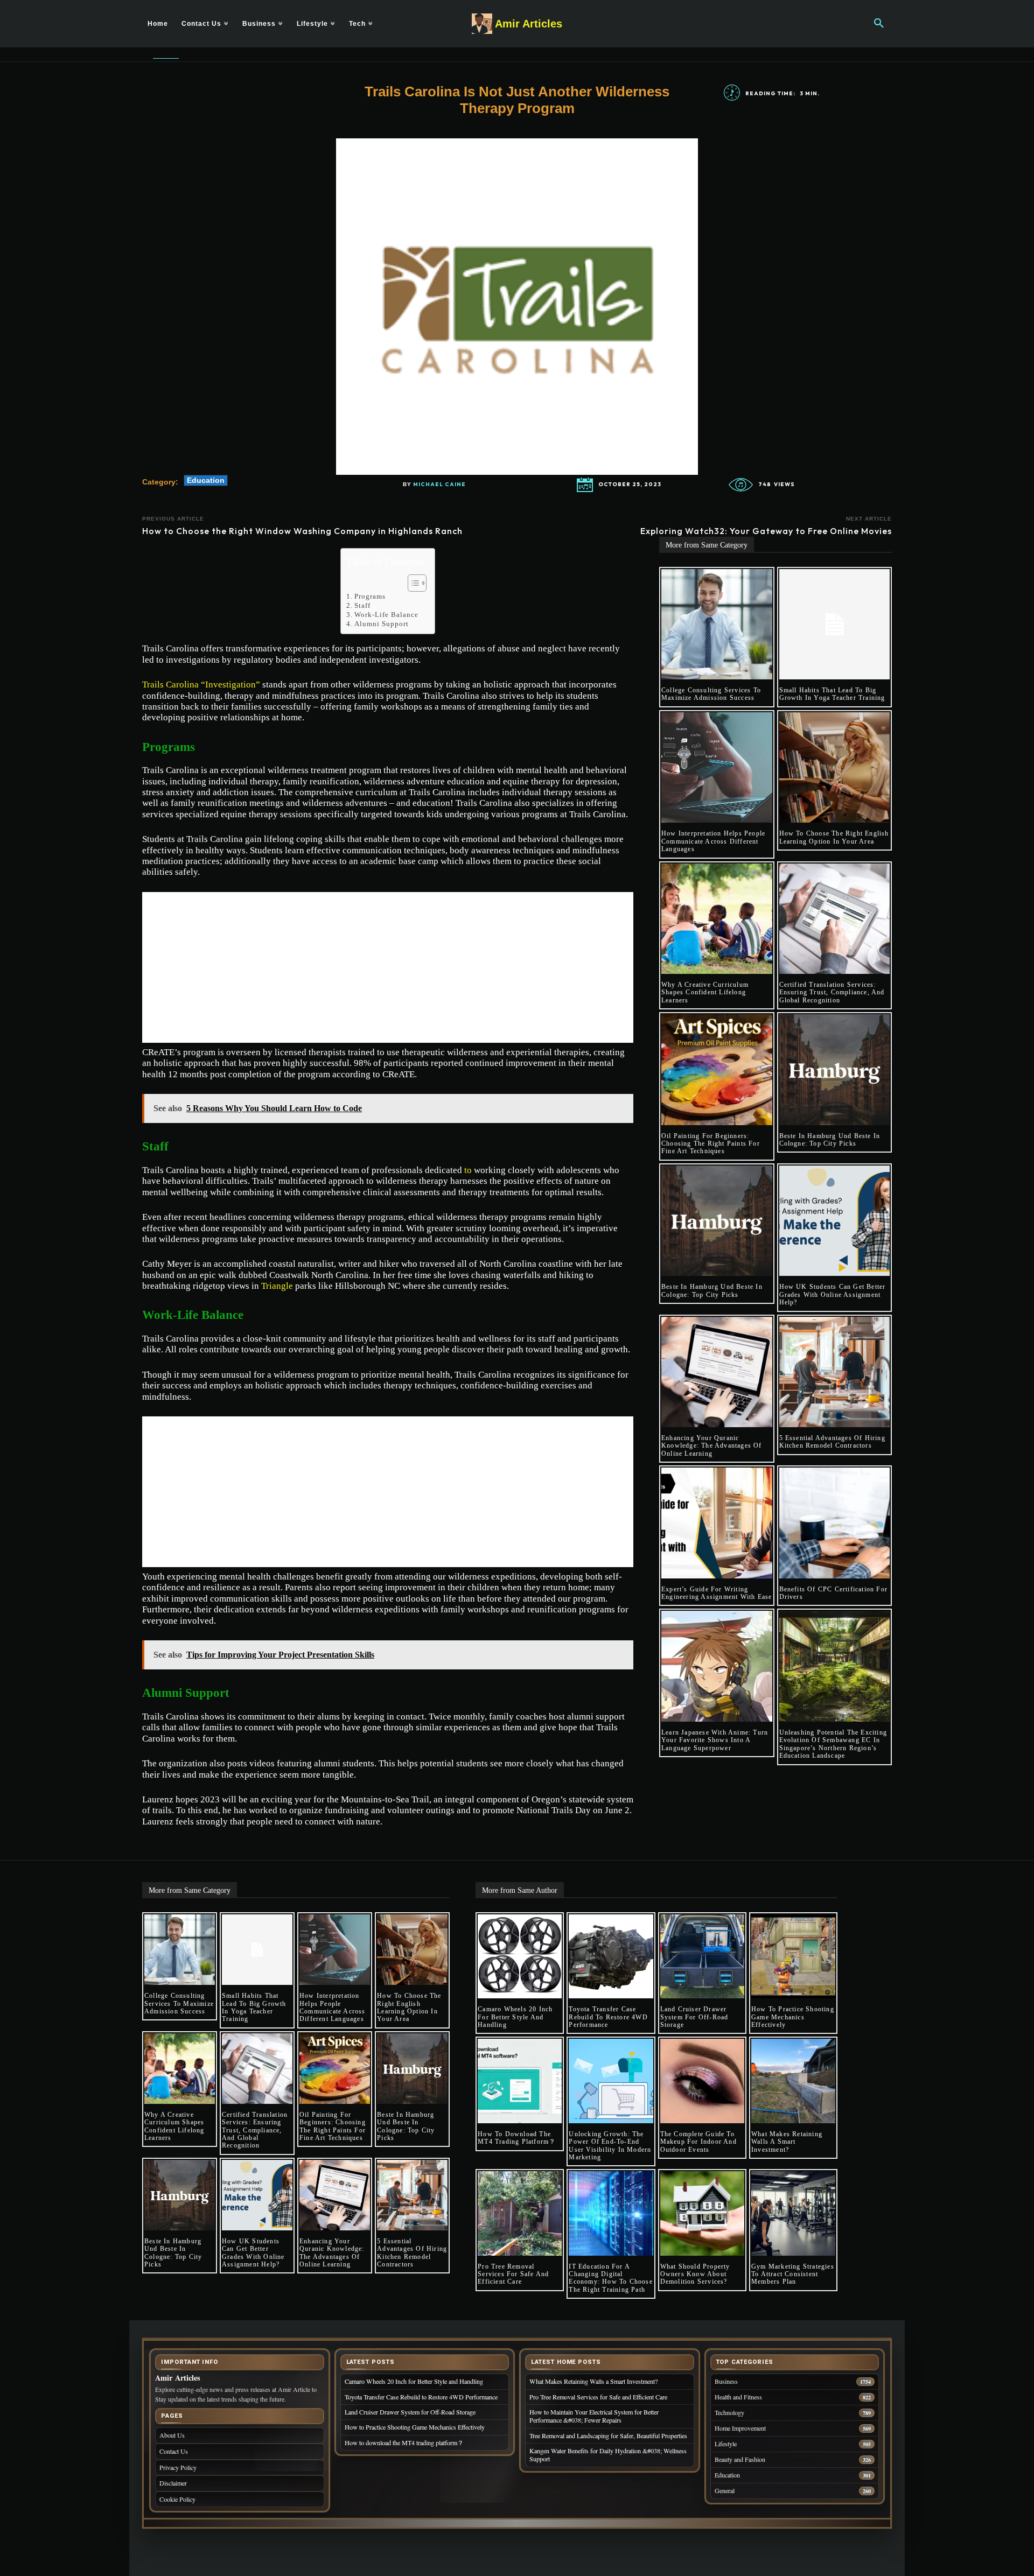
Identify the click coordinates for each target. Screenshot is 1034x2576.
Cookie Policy (177, 2499)
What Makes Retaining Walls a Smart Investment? (787, 2142)
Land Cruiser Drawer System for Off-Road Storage (694, 2017)
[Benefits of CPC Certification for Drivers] (835, 1523)
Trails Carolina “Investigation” (201, 685)
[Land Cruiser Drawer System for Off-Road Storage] (702, 1956)
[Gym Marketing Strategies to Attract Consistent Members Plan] (793, 2213)
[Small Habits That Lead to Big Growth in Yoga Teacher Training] (835, 624)
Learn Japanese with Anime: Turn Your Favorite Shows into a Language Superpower (715, 1740)
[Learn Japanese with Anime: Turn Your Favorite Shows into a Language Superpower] (717, 1666)
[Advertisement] (388, 967)
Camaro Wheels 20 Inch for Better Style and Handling (515, 2017)
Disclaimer (173, 2483)
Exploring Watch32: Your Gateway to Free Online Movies (766, 531)
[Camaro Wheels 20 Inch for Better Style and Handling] (520, 1956)
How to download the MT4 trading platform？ (517, 2138)
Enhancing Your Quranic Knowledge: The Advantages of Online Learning (712, 1446)
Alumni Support (382, 624)
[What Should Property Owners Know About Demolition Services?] (702, 2213)
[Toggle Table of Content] (412, 583)
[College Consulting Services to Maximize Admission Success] (717, 624)
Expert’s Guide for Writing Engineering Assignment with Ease (717, 1593)
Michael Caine (439, 485)
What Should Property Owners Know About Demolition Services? (695, 2274)
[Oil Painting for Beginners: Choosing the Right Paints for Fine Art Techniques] (717, 1070)
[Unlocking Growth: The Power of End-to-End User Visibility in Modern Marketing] (611, 2081)
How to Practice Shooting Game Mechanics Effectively (793, 2017)
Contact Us (174, 2451)
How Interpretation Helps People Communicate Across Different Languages (713, 841)
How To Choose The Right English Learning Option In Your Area (834, 837)
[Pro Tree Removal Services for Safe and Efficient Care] (520, 2213)
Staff (362, 605)
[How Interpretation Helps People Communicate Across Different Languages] (717, 768)
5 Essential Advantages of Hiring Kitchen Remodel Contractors (832, 1442)
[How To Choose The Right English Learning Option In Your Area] (835, 768)
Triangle (277, 1286)
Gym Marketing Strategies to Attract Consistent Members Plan (793, 2274)
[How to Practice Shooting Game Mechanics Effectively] (793, 1956)
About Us (172, 2435)
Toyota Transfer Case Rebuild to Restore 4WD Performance (608, 2017)
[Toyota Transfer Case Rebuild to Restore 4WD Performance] (611, 1956)
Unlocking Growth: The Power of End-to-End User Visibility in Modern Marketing (610, 2146)
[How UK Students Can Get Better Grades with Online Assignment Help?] (835, 1221)
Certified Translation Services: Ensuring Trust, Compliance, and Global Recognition (832, 992)
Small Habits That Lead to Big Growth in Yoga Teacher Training (832, 694)
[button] (879, 24)
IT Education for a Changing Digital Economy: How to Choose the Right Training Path (610, 2278)
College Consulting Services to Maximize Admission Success (711, 694)
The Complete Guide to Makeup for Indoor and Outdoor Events (698, 2142)
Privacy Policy (178, 2467)
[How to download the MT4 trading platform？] (520, 2081)
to (468, 1170)
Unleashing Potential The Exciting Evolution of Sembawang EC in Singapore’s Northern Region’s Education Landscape (833, 1744)
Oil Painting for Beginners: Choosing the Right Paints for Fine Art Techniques (711, 1144)
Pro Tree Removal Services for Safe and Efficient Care (513, 2274)
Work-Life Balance (386, 615)
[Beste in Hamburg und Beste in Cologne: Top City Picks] (835, 1070)
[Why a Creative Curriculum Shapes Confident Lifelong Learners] (717, 919)
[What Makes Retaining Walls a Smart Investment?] (793, 2081)
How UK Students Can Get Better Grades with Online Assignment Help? (833, 1294)
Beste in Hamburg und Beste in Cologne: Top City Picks (830, 1140)
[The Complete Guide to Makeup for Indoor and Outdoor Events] (702, 2081)
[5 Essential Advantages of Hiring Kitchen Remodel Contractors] (835, 1372)
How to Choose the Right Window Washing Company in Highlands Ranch (302, 531)
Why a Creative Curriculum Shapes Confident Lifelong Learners (705, 992)
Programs (370, 596)
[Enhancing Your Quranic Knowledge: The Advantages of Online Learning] (717, 1372)
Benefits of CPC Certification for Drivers (834, 1593)
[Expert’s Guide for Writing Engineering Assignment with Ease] (717, 1523)
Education (206, 480)
